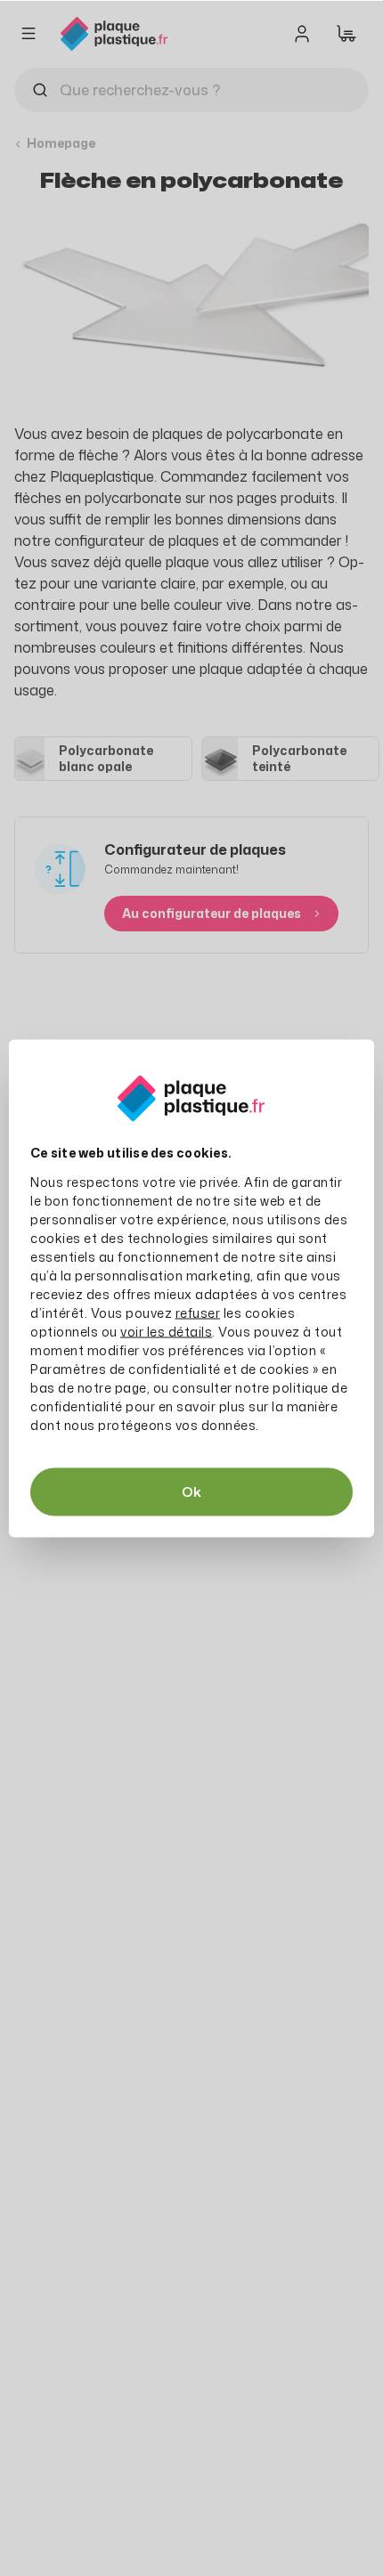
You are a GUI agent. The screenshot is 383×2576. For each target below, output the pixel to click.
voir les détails (166, 1331)
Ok (191, 1491)
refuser (198, 1312)
